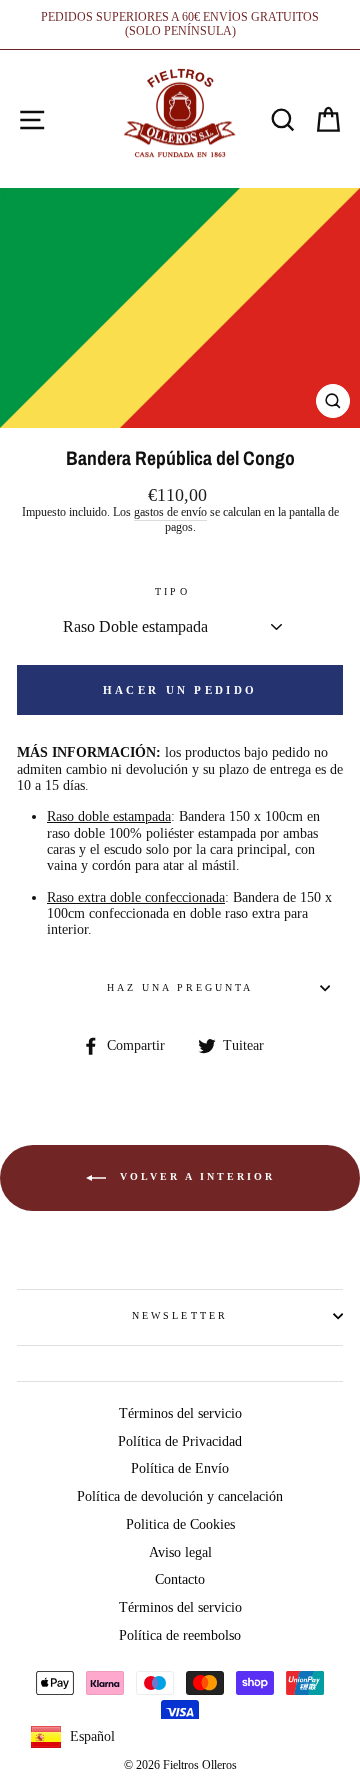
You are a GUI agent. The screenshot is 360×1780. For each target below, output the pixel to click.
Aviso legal (180, 1552)
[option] (180, 24)
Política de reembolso (180, 1635)
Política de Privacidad (180, 1441)
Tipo (172, 591)
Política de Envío (180, 1468)
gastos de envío (170, 512)
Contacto (180, 1579)
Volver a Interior (194, 1176)
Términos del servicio (180, 1413)
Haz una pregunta (180, 987)
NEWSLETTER (180, 1315)
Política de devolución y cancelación (180, 1496)
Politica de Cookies (180, 1524)
